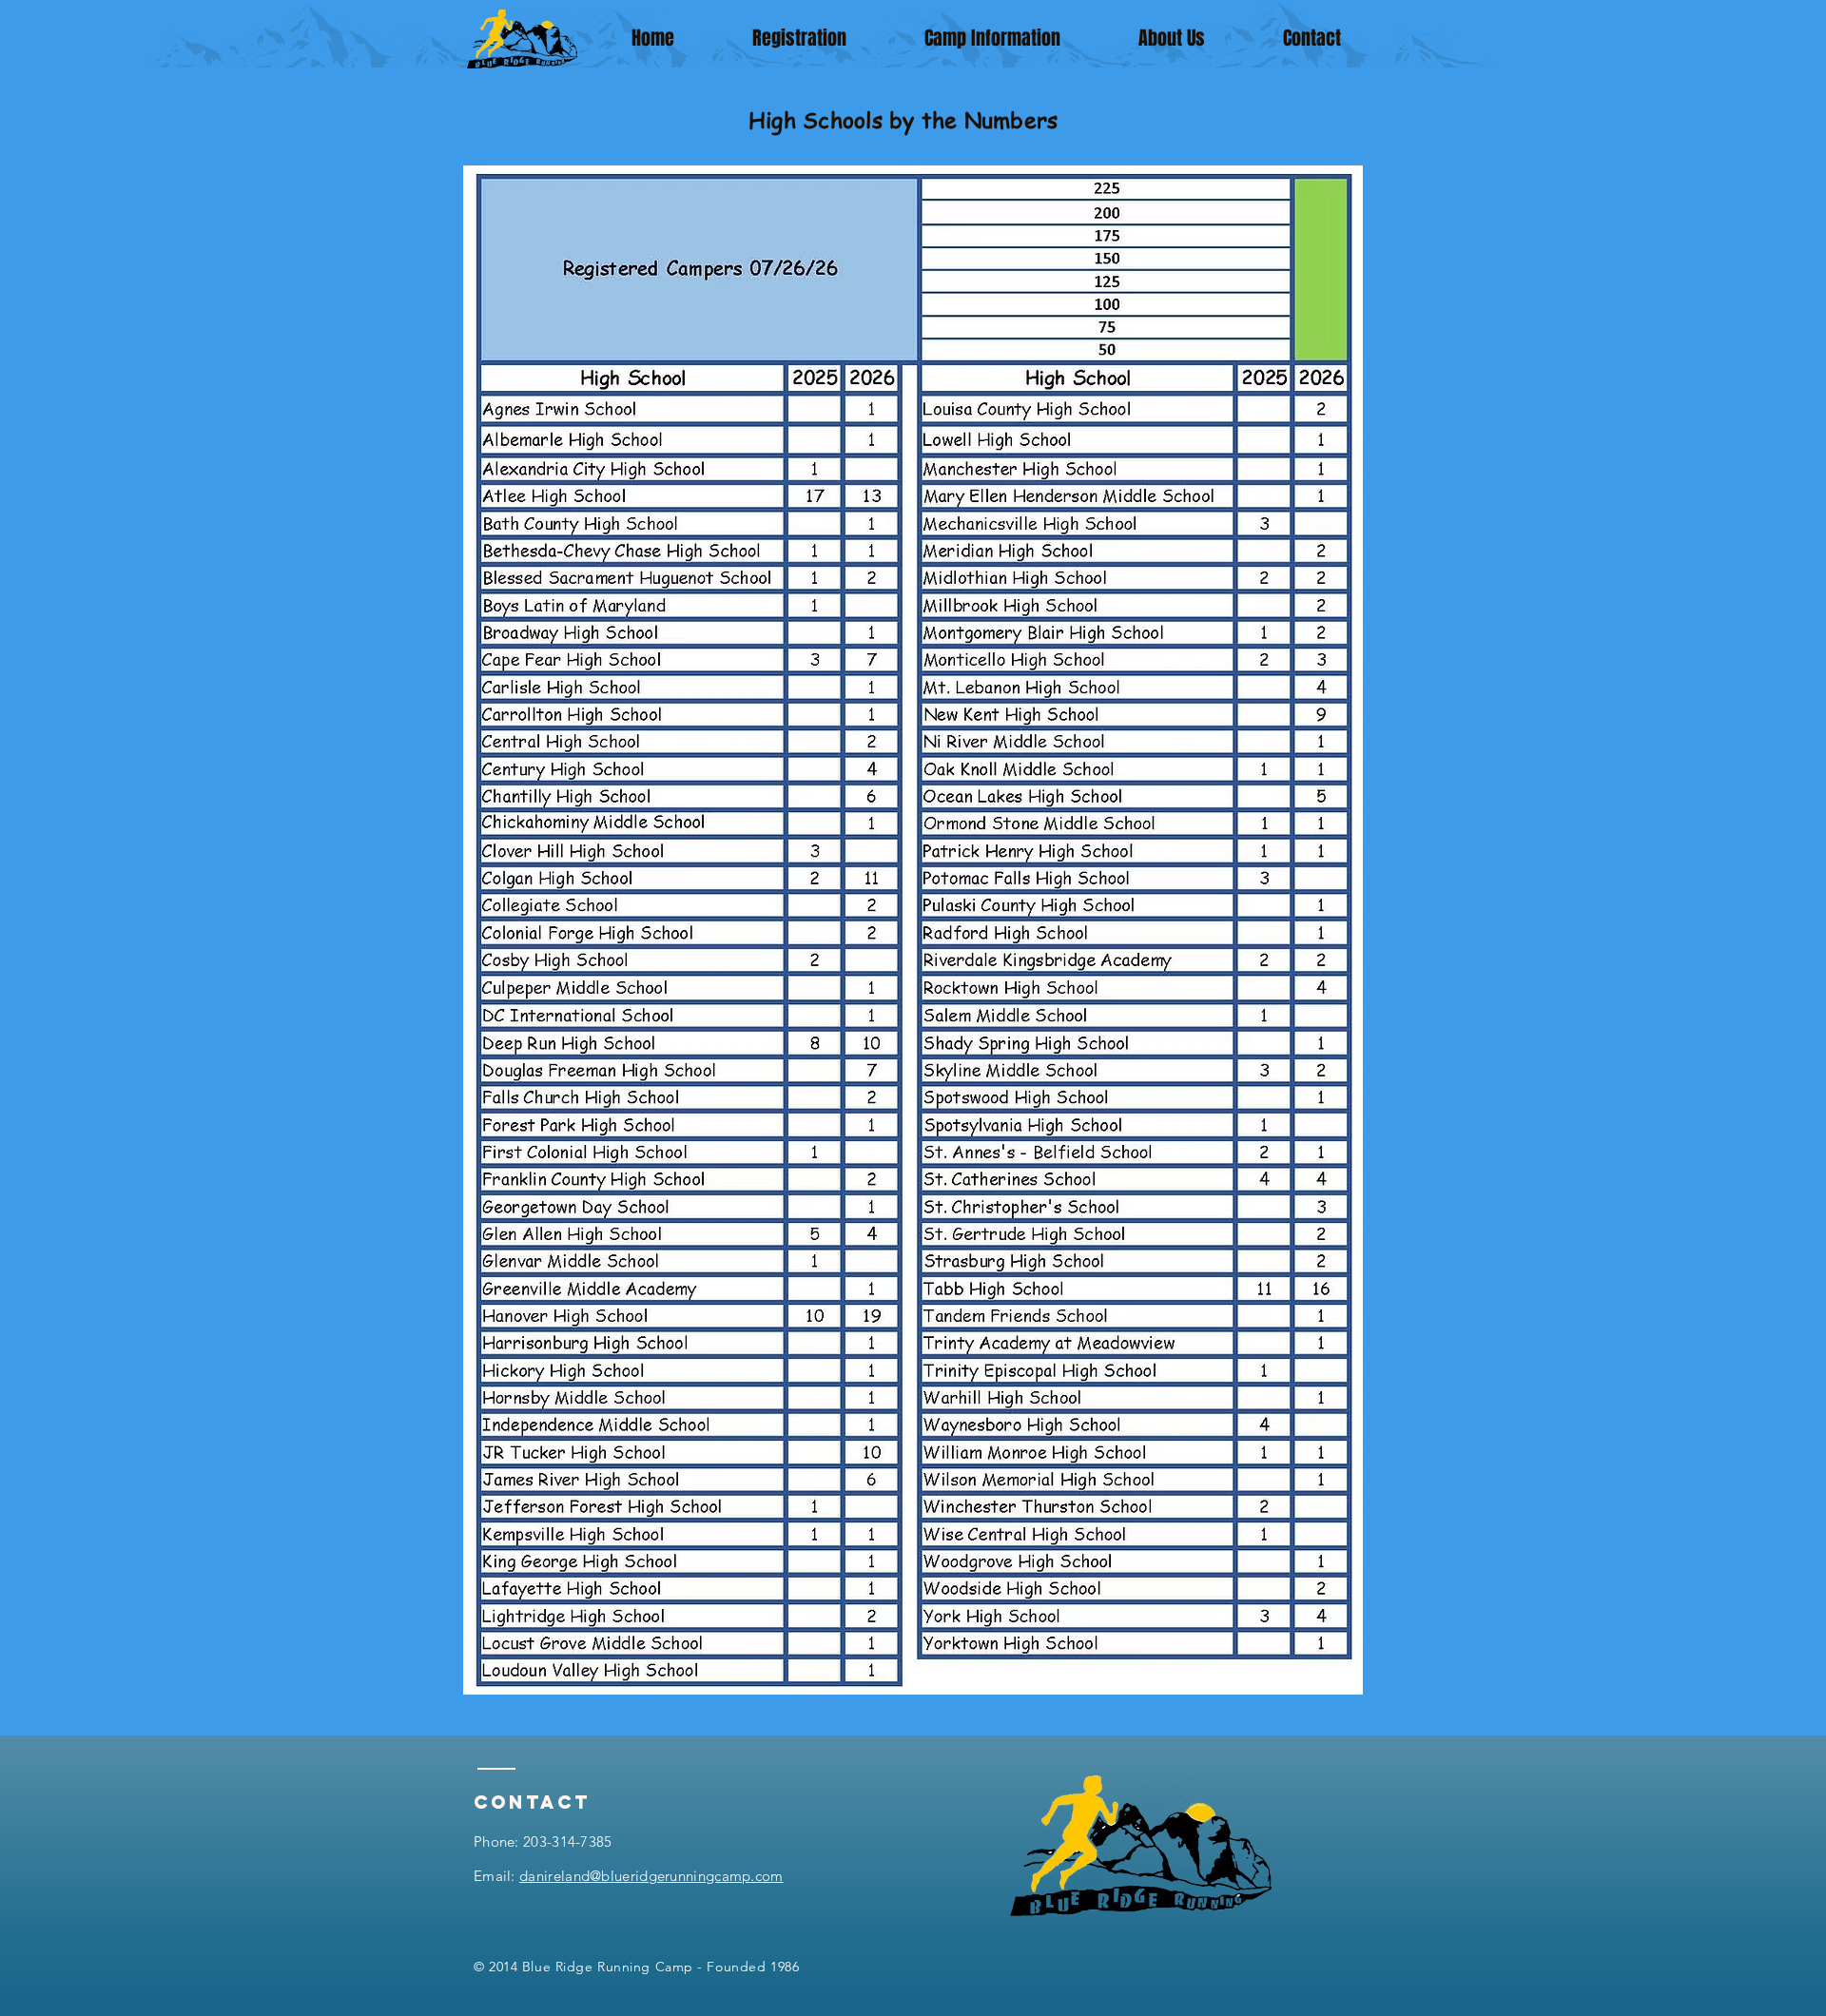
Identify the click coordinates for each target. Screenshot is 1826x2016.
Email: (629, 1876)
